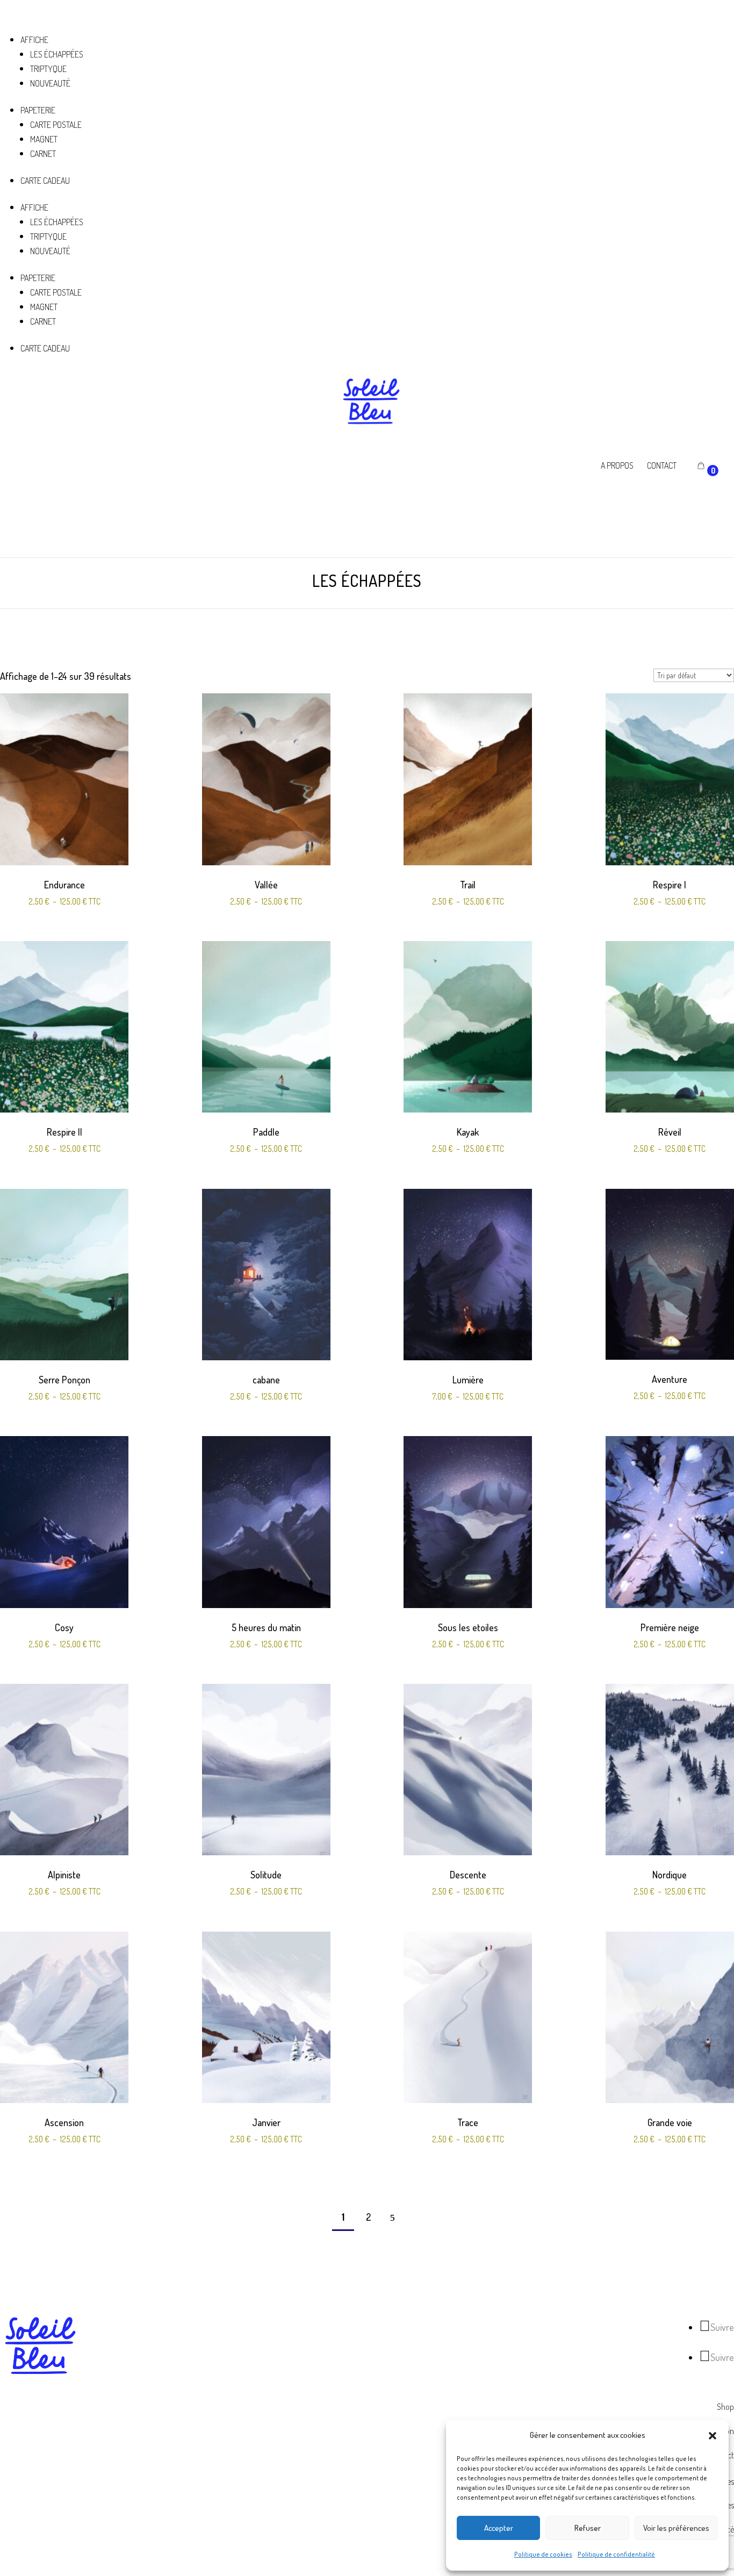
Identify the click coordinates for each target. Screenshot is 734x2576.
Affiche (34, 40)
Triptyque (48, 69)
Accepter (499, 2528)
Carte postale (56, 125)
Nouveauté (50, 83)
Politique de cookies (543, 2554)
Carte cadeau (45, 181)
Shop (725, 2407)
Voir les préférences (676, 2528)
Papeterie (38, 110)
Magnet (44, 139)
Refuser (588, 2528)
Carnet (43, 154)
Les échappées (57, 54)
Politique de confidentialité (616, 2554)
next (392, 2218)
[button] (713, 2436)
